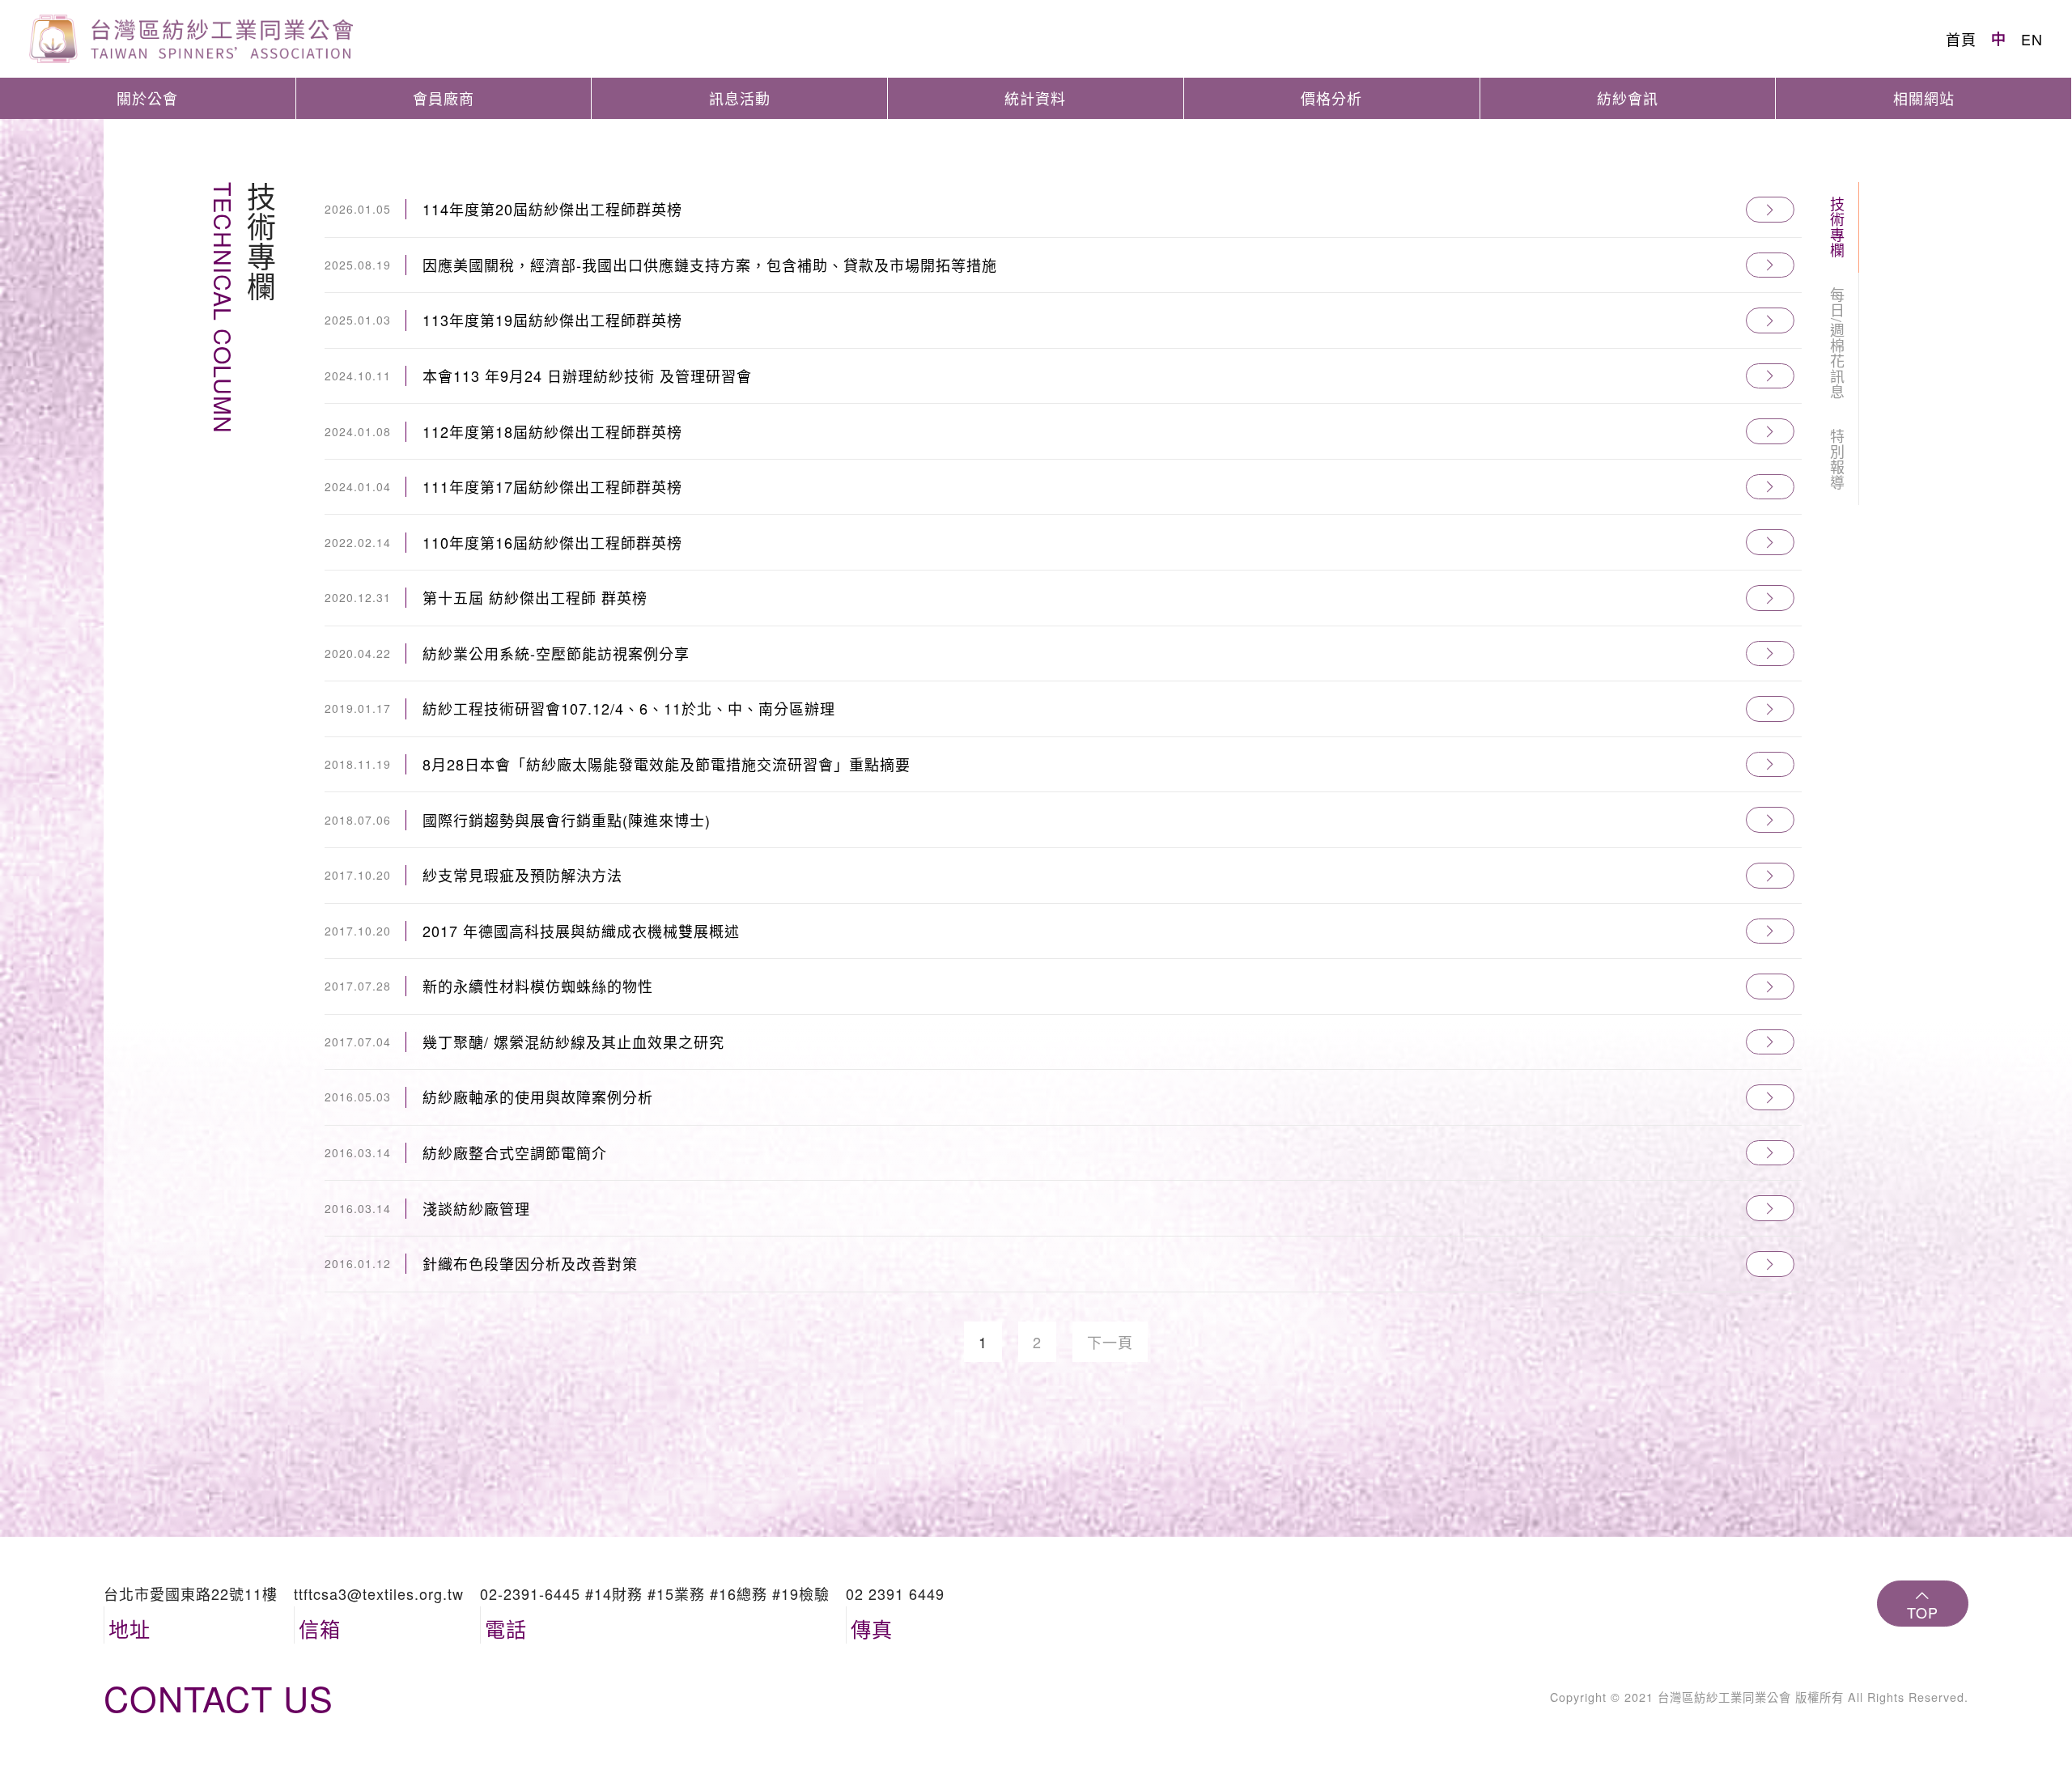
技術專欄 (1837, 227)
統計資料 (1035, 98)
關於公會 (147, 98)
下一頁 (1110, 1342)
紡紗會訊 (1628, 98)
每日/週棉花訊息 (1837, 344)
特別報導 (1837, 460)
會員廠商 (444, 98)
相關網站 (1924, 98)
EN (2032, 39)
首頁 (1961, 39)
